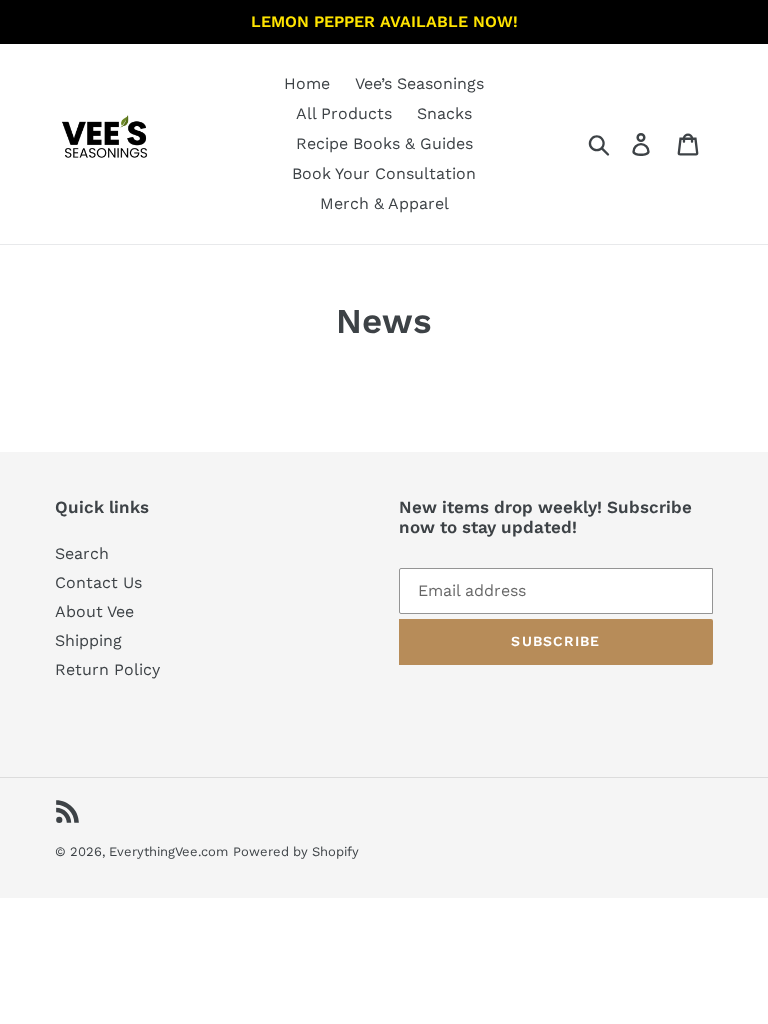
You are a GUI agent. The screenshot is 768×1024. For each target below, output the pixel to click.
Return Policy (107, 669)
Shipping (88, 640)
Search (82, 553)
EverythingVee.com (168, 851)
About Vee (94, 611)
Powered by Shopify (296, 851)
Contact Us (98, 582)
